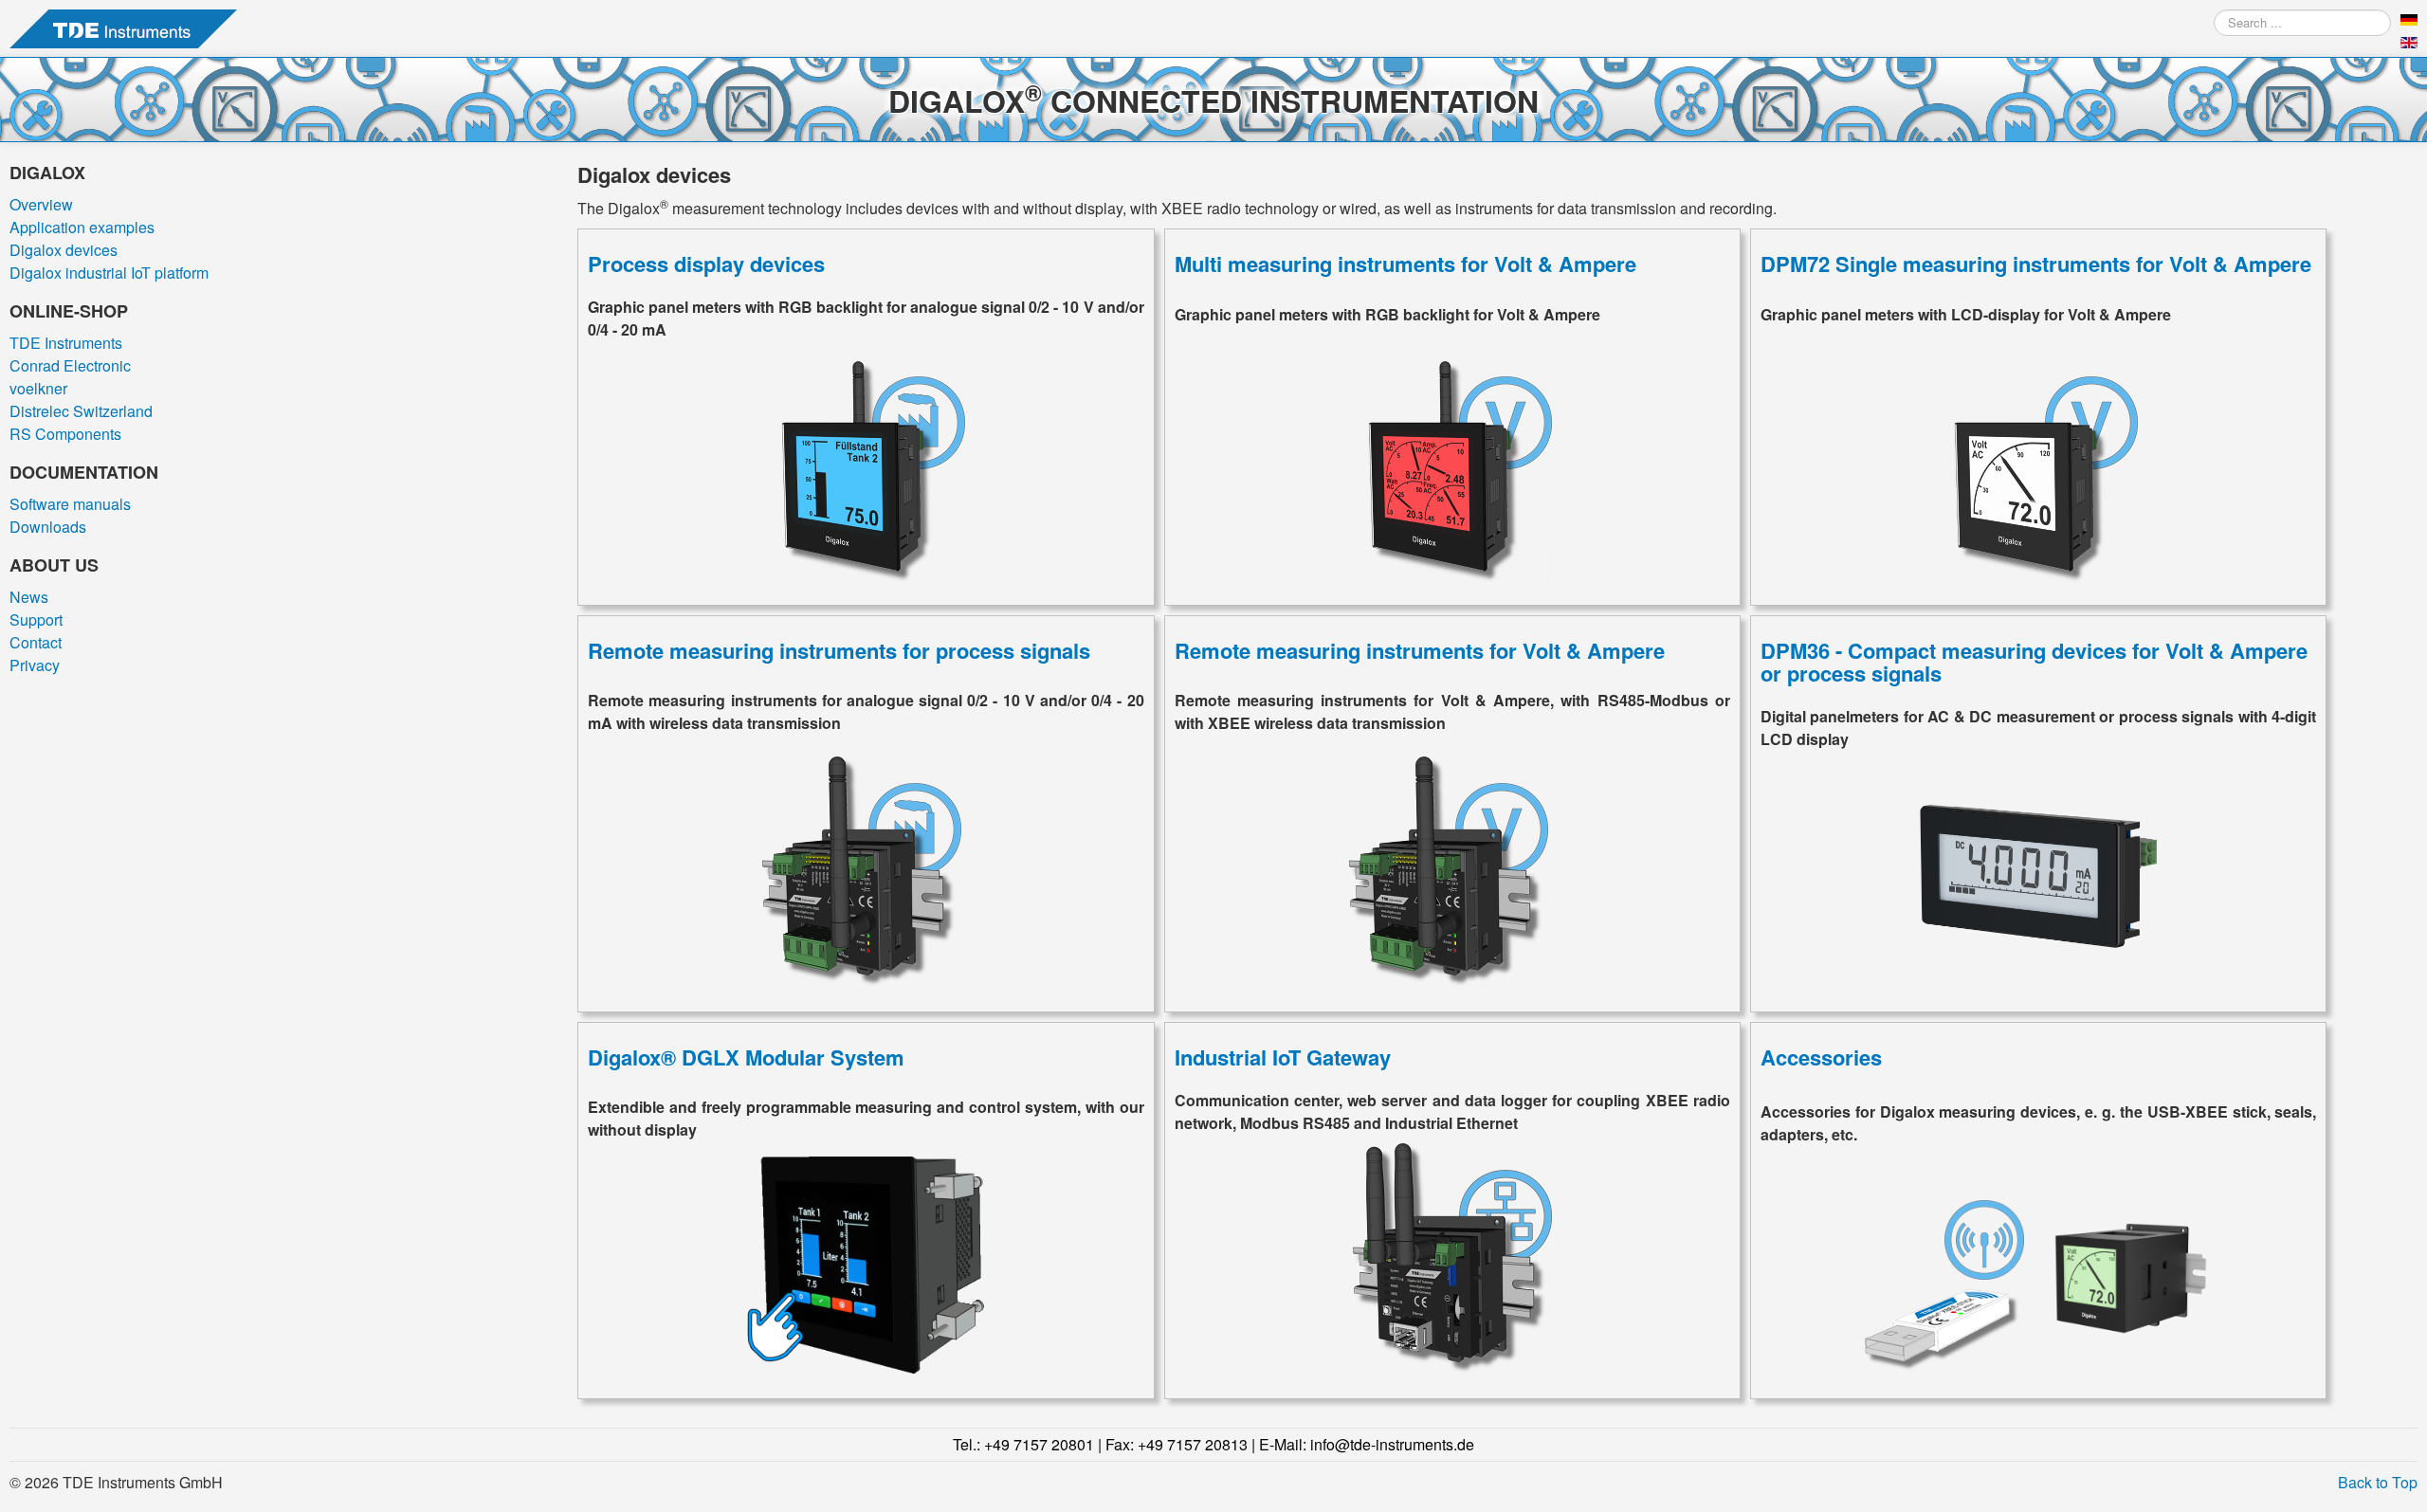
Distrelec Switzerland (81, 411)
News (29, 597)
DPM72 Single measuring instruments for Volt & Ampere (2036, 264)
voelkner (38, 388)
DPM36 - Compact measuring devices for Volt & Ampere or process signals (2034, 662)
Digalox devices (64, 250)
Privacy (35, 665)
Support (36, 619)
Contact (36, 642)
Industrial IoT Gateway (1283, 1057)
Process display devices (706, 264)
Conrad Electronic (70, 365)
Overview (41, 204)
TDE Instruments (66, 343)
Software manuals (70, 504)
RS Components (65, 434)
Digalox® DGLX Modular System (746, 1057)
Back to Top (2378, 1482)
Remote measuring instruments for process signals (839, 650)
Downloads (48, 527)
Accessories (1821, 1057)
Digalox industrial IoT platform (109, 273)
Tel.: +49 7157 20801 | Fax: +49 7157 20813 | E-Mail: (1213, 1444)
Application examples (82, 227)
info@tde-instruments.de (1392, 1444)
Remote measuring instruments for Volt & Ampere (1420, 650)
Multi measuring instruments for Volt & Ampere (1405, 264)
